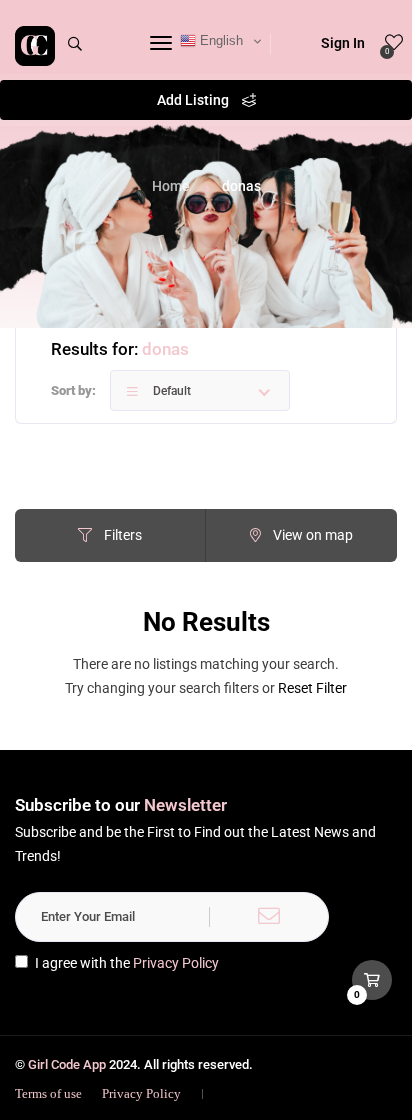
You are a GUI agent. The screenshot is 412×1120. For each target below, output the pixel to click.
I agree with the (127, 963)
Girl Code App (67, 1064)
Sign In (343, 43)
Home (171, 186)
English (219, 40)
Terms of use (48, 1093)
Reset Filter (312, 688)
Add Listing (194, 100)
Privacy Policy (176, 963)
